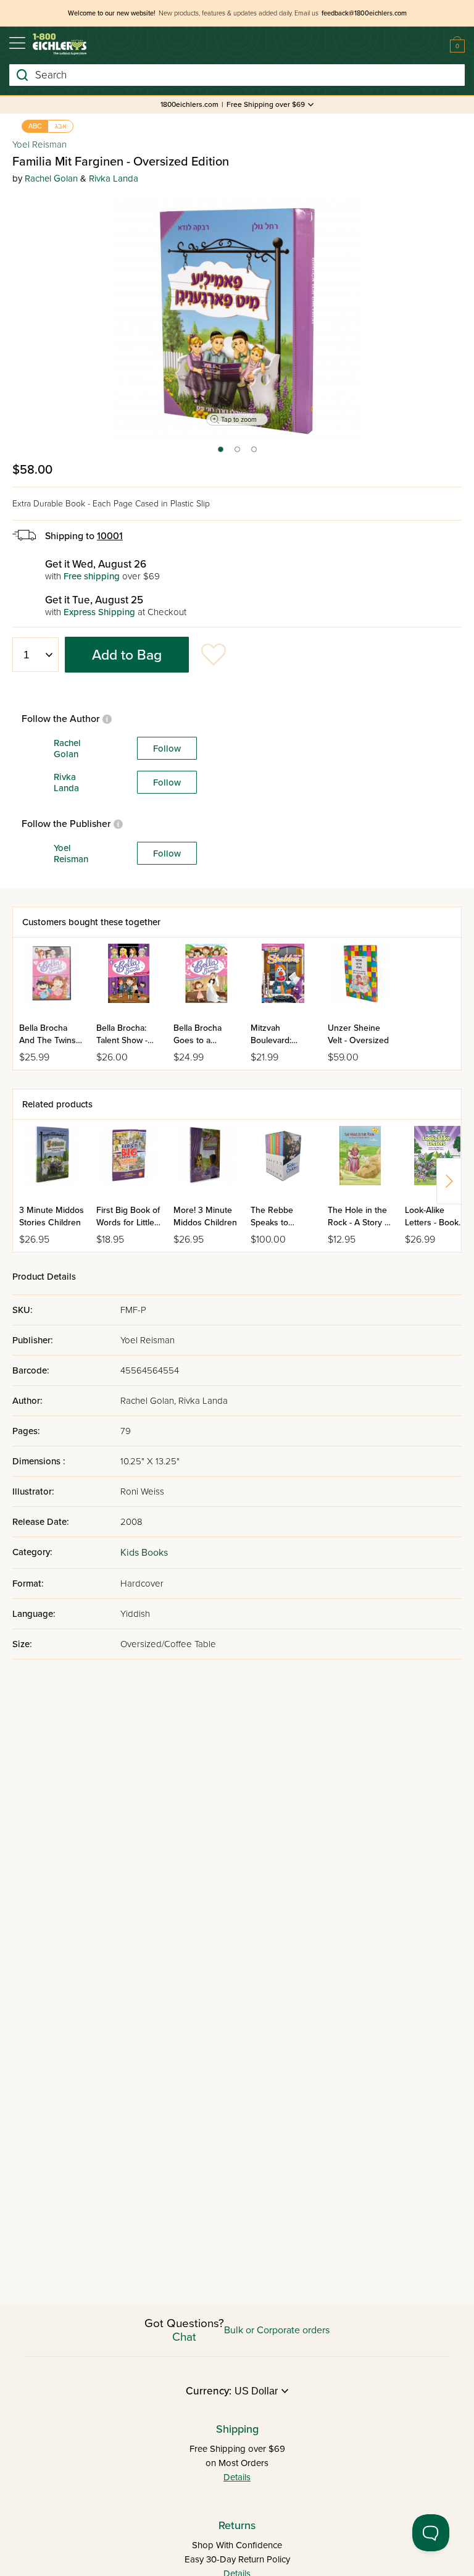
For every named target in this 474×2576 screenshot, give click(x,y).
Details (237, 2477)
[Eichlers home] (60, 44)
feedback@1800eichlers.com (364, 13)
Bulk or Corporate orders (277, 2330)
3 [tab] (255, 453)
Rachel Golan (51, 178)
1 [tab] (220, 453)
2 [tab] (238, 453)
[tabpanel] (237, 317)
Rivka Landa (114, 178)
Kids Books (144, 1553)
